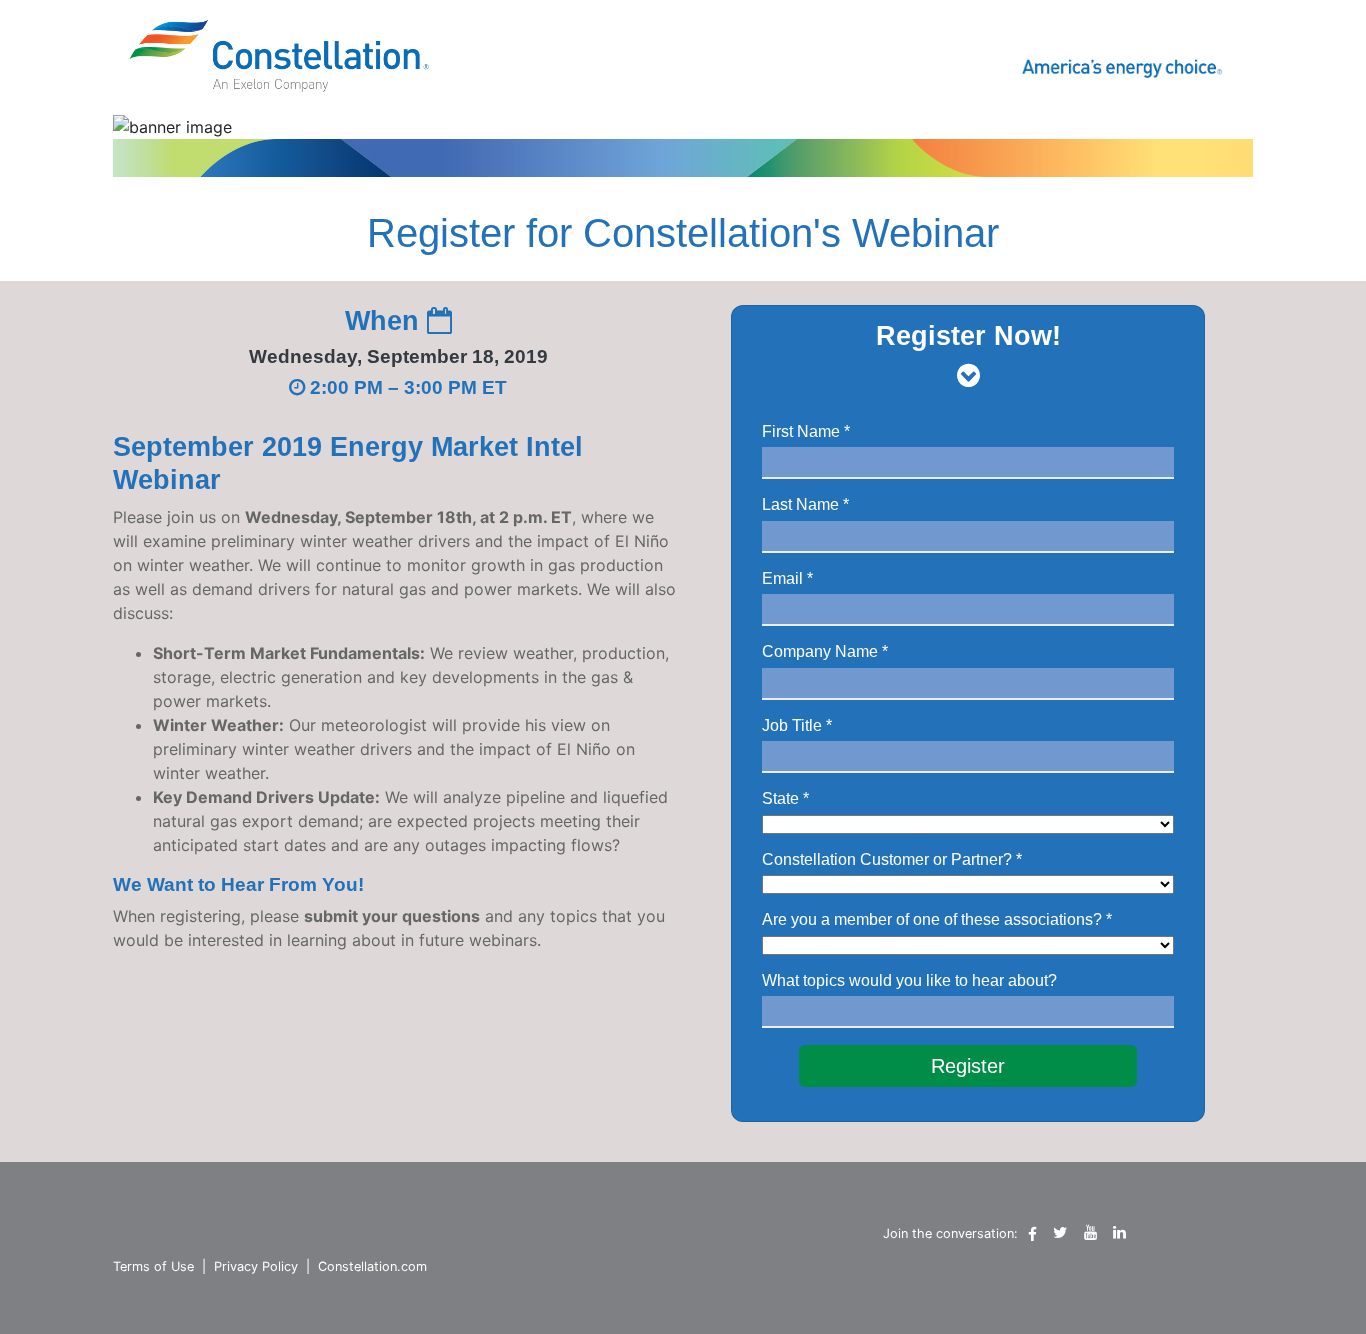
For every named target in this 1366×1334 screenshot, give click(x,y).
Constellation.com (372, 1266)
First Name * (806, 431)
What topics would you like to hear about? (909, 980)
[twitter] (1060, 1233)
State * (785, 798)
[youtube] (1090, 1233)
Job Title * (797, 725)
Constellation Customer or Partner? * (892, 859)
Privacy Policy (256, 1266)
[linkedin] (1119, 1233)
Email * (787, 578)
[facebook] (1032, 1234)
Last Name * (805, 504)
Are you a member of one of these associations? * (937, 919)
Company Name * (825, 651)
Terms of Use (153, 1266)
